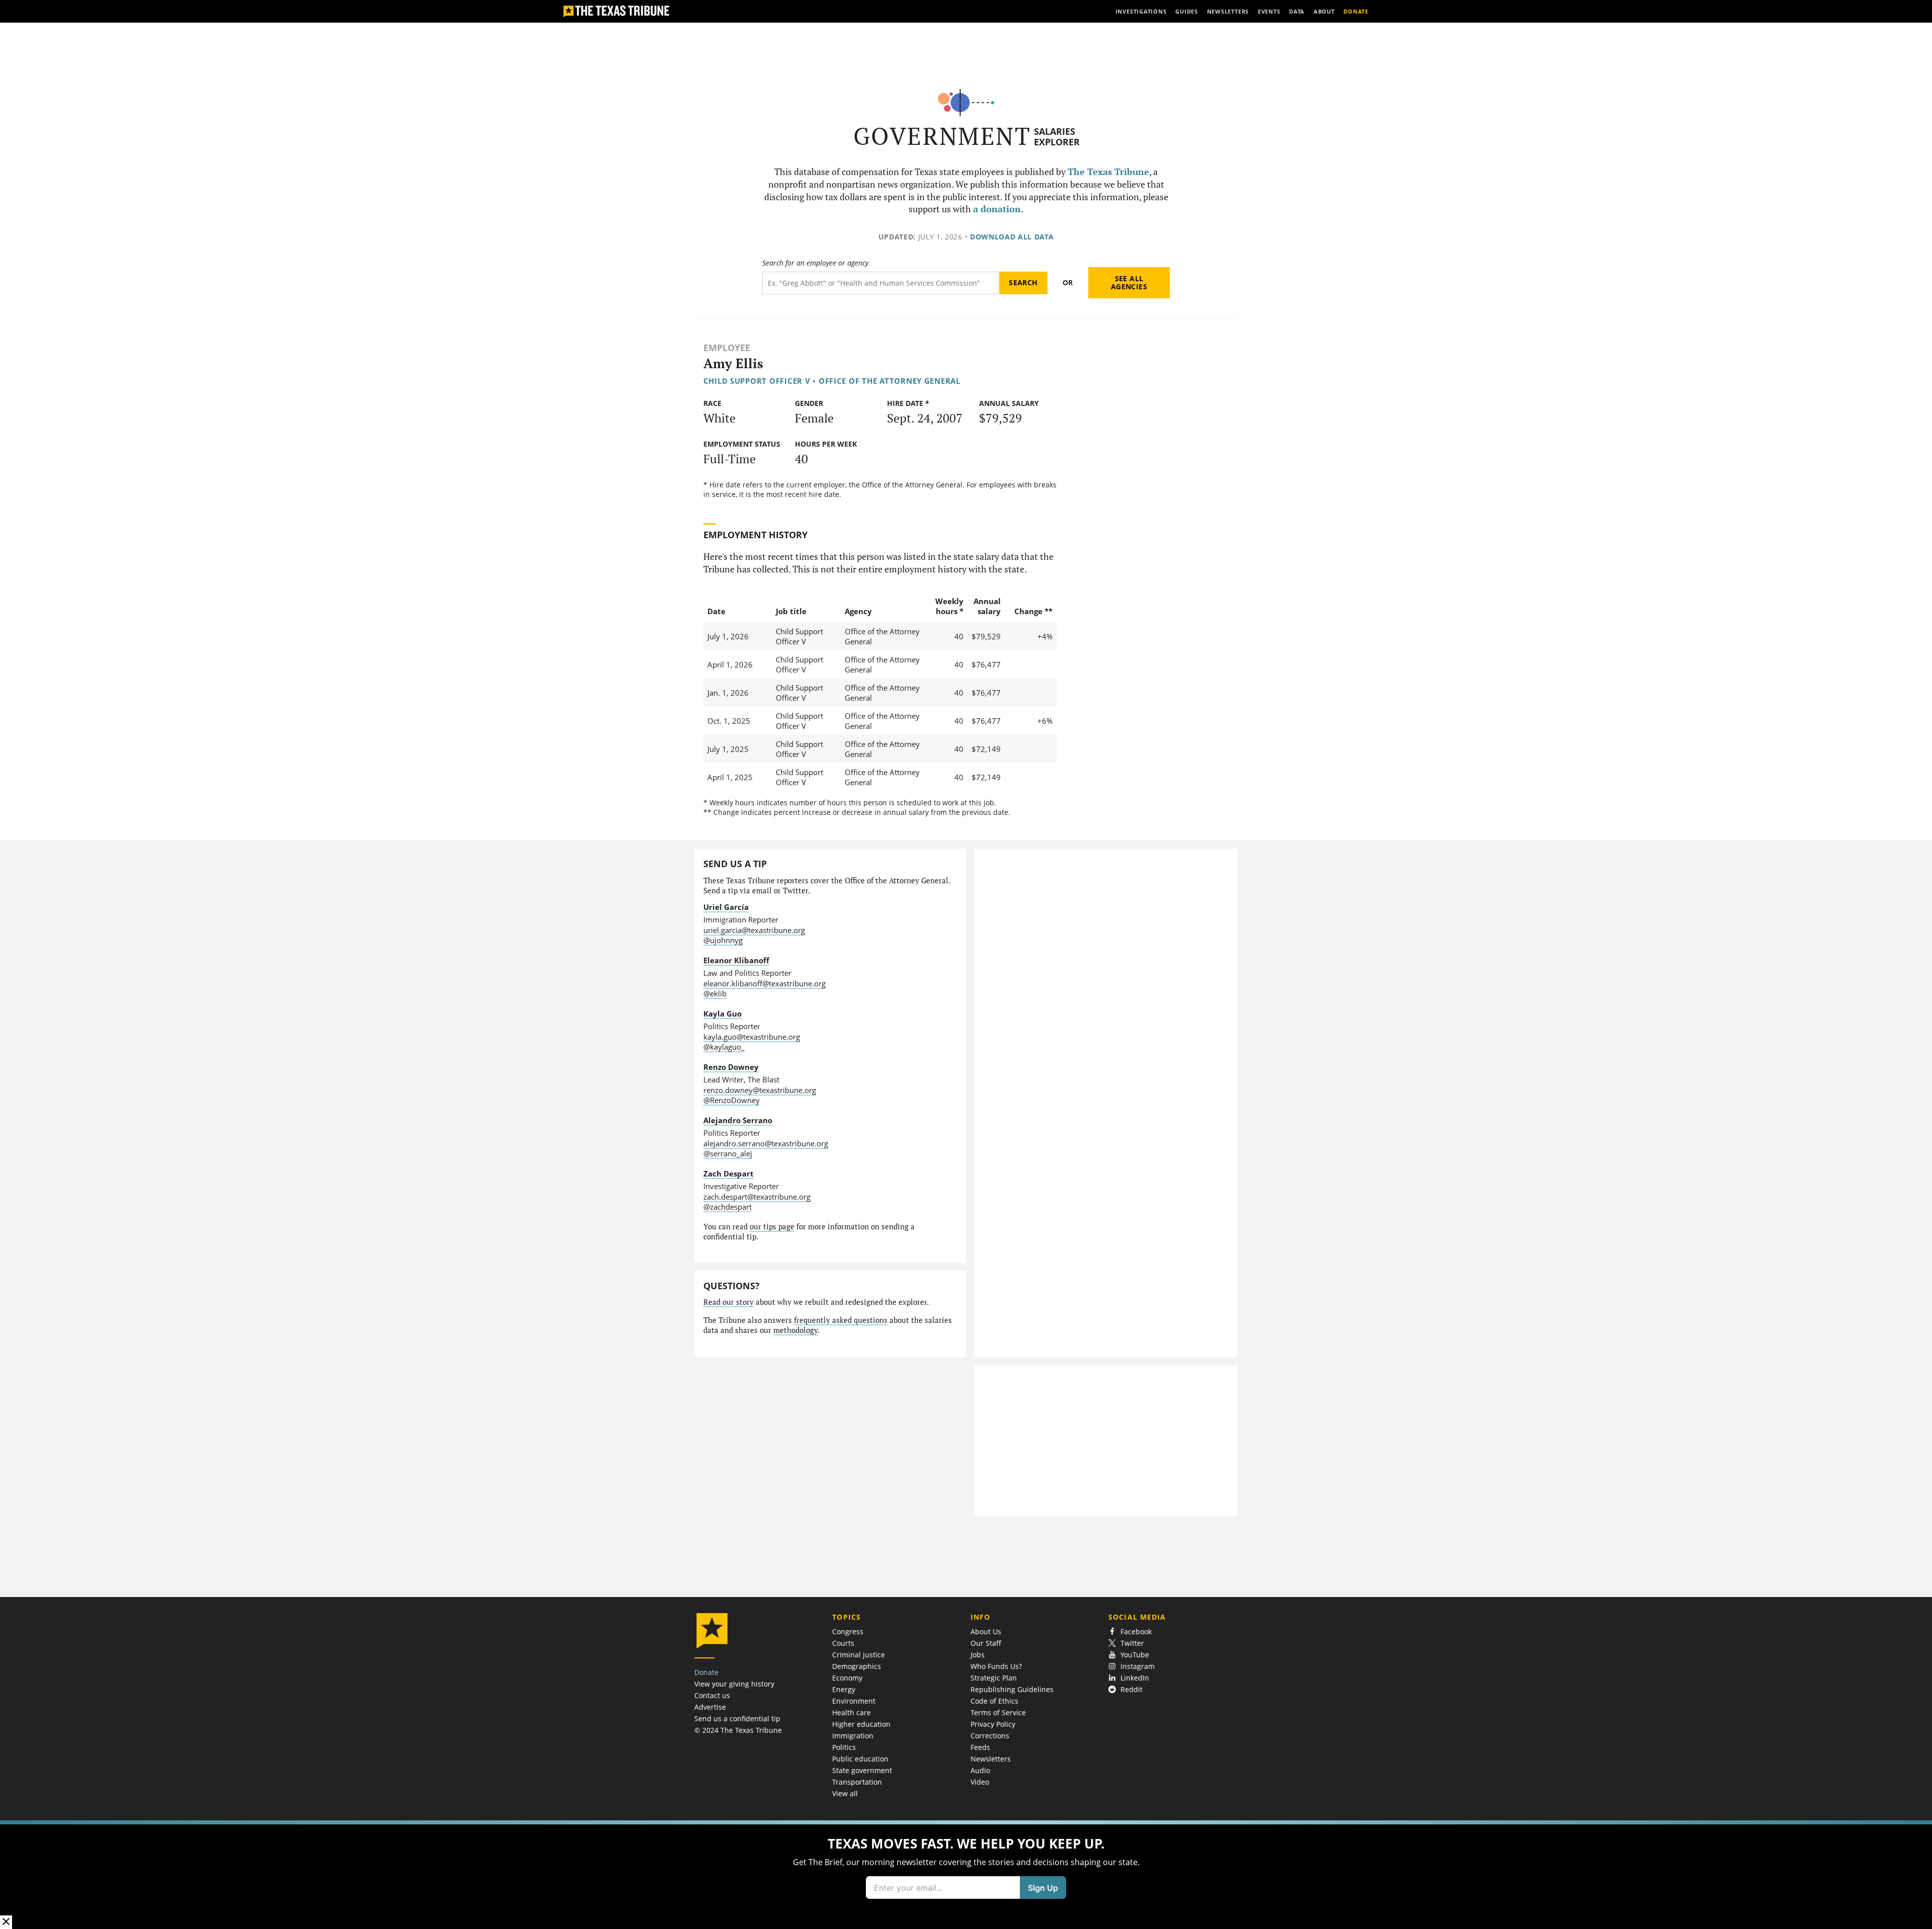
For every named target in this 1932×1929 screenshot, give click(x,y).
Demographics (857, 1666)
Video (980, 1782)
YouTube (1135, 1655)
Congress (848, 1631)
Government (942, 136)
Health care (852, 1712)
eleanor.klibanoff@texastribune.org (764, 983)
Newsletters (991, 1759)
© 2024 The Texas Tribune (738, 1730)
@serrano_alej (728, 1153)
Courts (843, 1643)
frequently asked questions (841, 1320)
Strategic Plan (994, 1678)
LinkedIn (1135, 1678)
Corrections (990, 1736)
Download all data (1012, 237)
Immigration (853, 1736)
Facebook (1136, 1631)
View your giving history (734, 1684)
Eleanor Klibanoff (736, 960)
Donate (706, 1672)
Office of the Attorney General (890, 381)
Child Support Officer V (757, 381)
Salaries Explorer (1057, 137)
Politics (844, 1747)
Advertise (710, 1707)
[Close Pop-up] (6, 1922)
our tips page (772, 1227)
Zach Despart (729, 1173)
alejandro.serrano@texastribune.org (766, 1143)
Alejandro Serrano (738, 1120)
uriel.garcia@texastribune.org (754, 930)
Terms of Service (998, 1712)
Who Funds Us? (996, 1666)
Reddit (1132, 1689)
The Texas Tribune (1108, 172)
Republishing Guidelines (1012, 1689)
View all (845, 1793)
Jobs (978, 1655)
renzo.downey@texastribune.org (760, 1090)
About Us (986, 1631)
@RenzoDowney (732, 1100)
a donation (997, 209)
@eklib (715, 993)
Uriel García (726, 907)
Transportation (857, 1782)
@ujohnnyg (723, 940)
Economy (847, 1678)
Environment (854, 1701)
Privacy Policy (993, 1724)
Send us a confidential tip (737, 1718)
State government (862, 1770)
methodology (795, 1330)
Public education (860, 1759)
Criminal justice (859, 1655)
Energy (844, 1689)
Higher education (861, 1724)
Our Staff (986, 1643)
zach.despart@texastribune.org (757, 1197)
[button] (966, 1875)
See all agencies (1129, 282)
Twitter (1132, 1643)
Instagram (1138, 1666)
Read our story (729, 1302)
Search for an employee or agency (815, 263)
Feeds (980, 1747)
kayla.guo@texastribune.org (752, 1037)
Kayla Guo (722, 1014)
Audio (980, 1770)
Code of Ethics (994, 1701)
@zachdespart (728, 1207)
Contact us (712, 1695)
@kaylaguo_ (724, 1047)
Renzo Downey (731, 1067)
